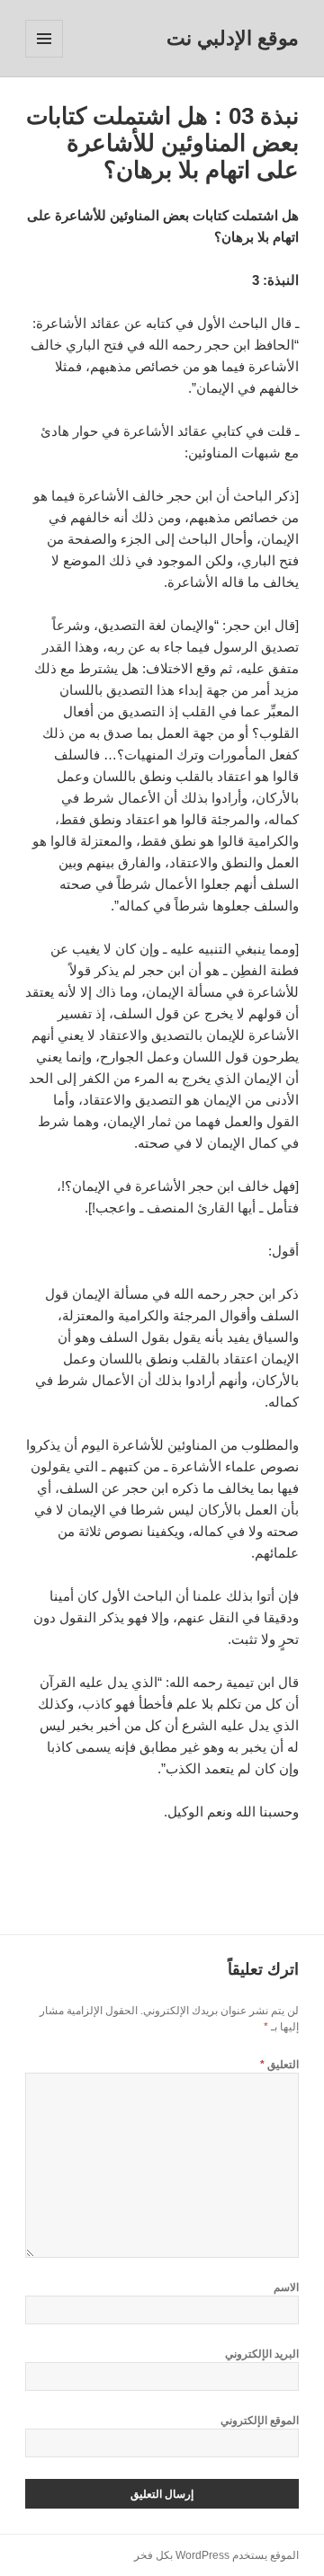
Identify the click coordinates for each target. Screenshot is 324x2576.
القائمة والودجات (44, 57)
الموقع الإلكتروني (260, 2421)
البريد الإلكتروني (262, 2354)
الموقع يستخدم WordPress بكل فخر (216, 2555)
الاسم (286, 2287)
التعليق (279, 2065)
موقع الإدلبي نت (233, 38)
